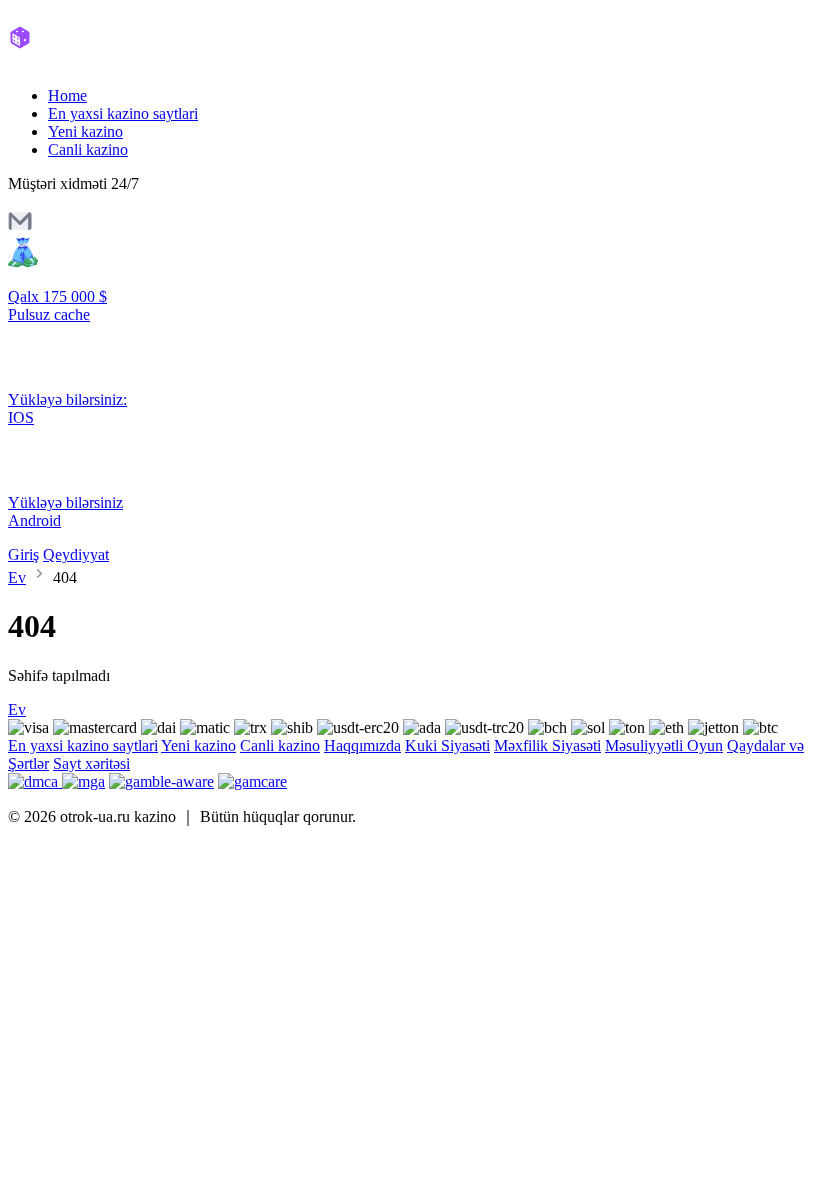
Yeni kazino (85, 131)
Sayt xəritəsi (91, 763)
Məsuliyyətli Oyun (664, 745)
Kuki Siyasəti (447, 745)
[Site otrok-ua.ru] (92, 61)
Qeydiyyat (76, 554)
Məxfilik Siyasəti (547, 745)
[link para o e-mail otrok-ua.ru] (20, 227)
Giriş (23, 554)
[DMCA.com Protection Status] (35, 781)
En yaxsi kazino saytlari (123, 113)
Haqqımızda (362, 745)
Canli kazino (88, 149)
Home (67, 95)
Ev (17, 577)
